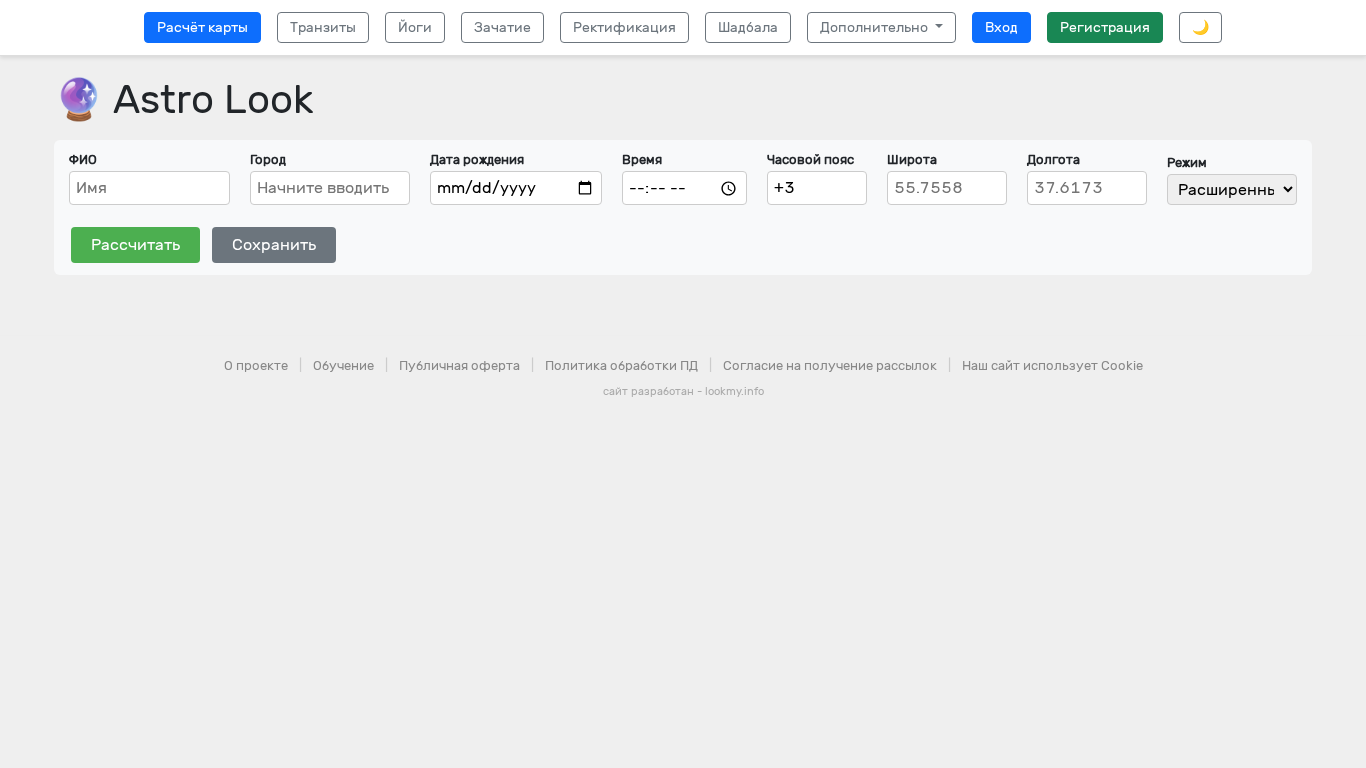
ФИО (83, 159)
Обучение (343, 365)
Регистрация (1105, 27)
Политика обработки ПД (621, 365)
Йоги (415, 27)
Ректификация (624, 27)
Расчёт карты (202, 27)
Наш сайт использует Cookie (1052, 365)
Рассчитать (135, 244)
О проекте (256, 365)
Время (642, 159)
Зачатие (502, 27)
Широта (912, 159)
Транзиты (323, 27)
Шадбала (748, 27)
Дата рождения (477, 159)
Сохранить (274, 244)
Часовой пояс (810, 159)
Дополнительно (875, 27)
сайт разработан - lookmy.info (683, 391)
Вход (1001, 27)
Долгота (1053, 159)
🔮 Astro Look (183, 99)
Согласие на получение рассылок (830, 365)
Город (268, 159)
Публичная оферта (459, 365)
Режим (1187, 162)
